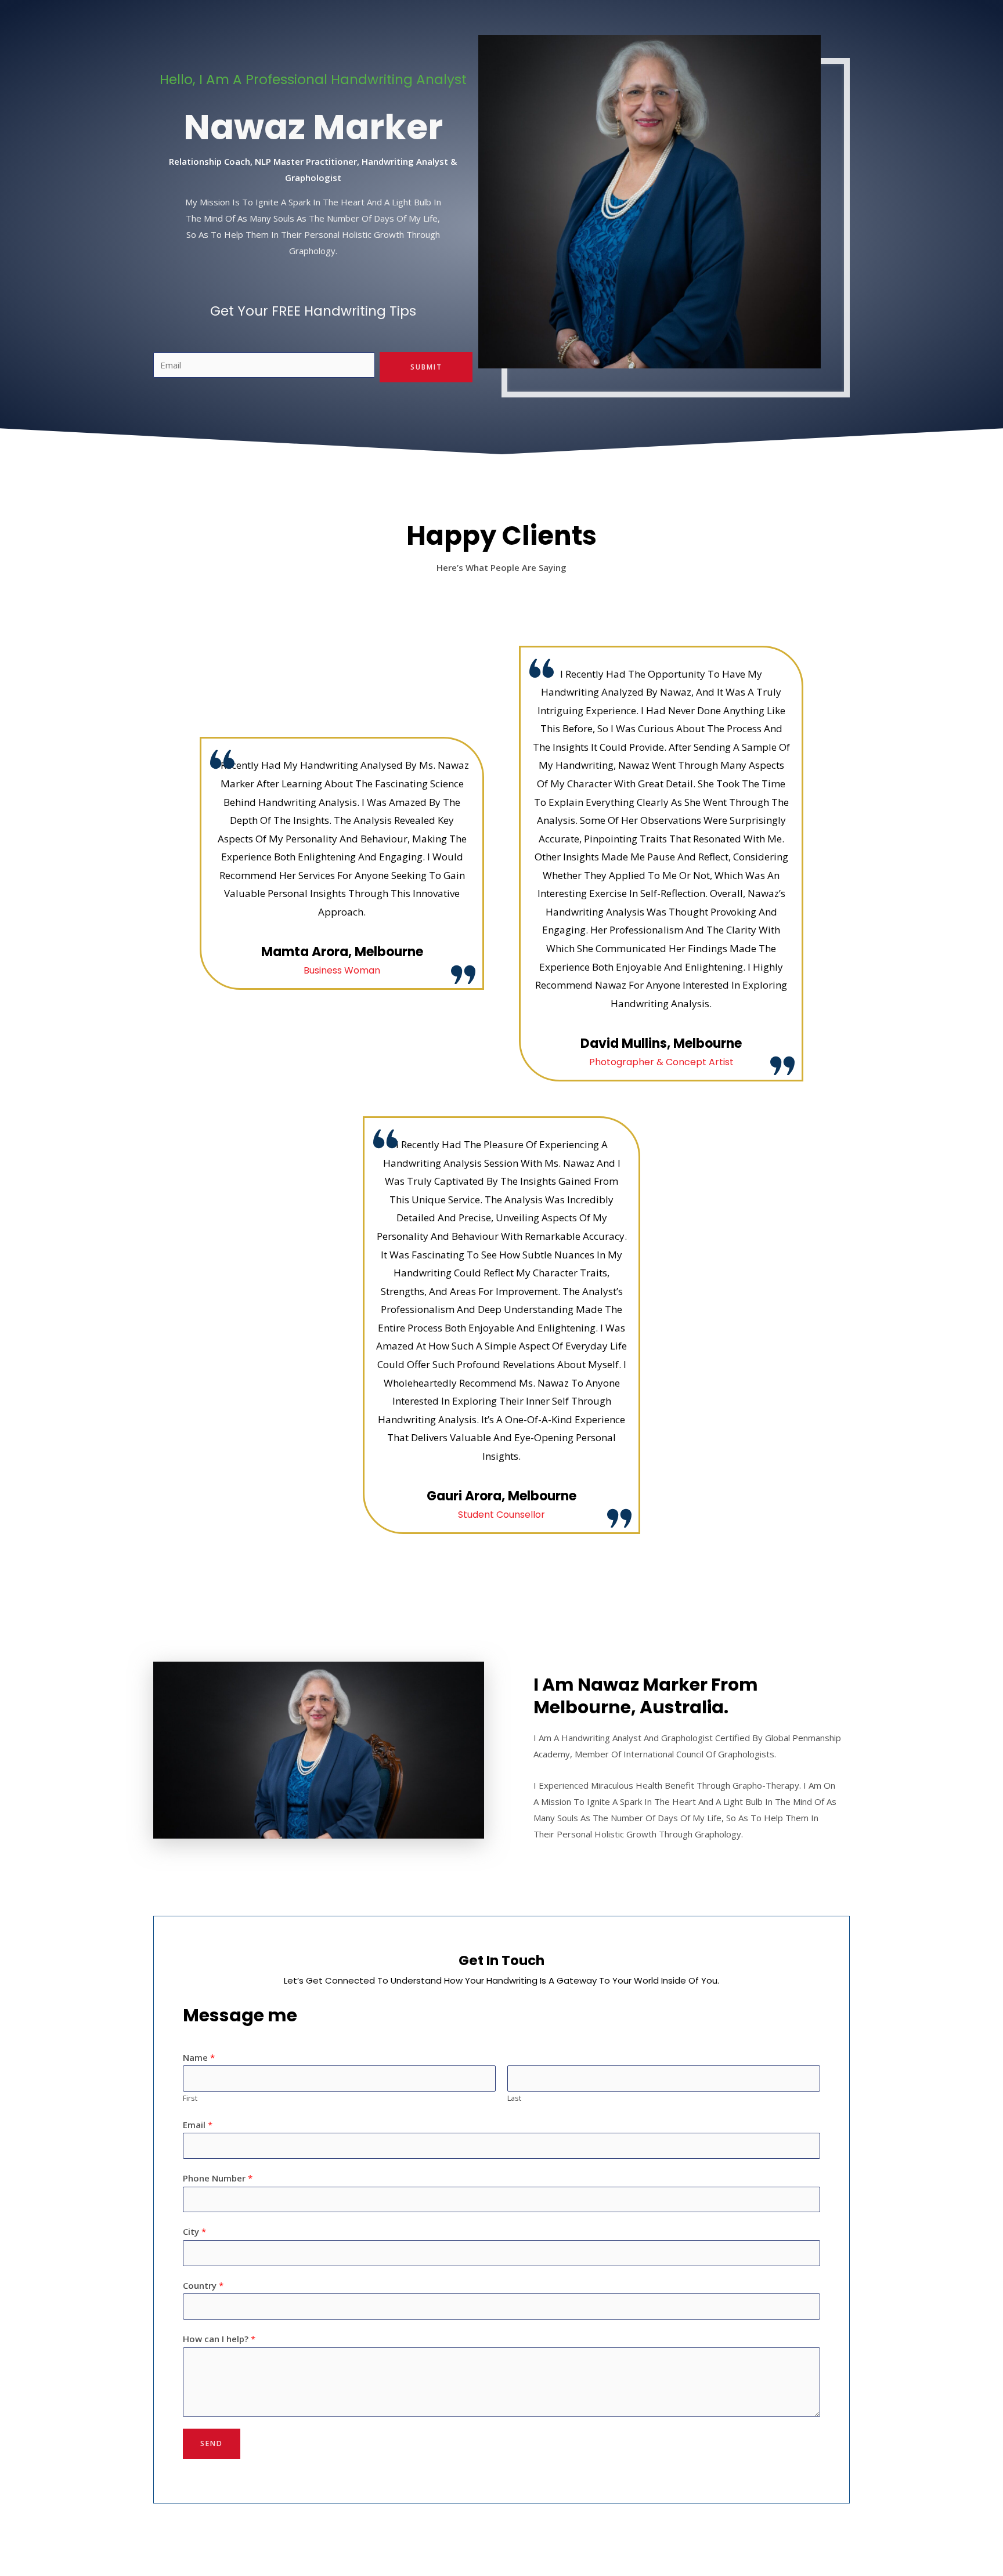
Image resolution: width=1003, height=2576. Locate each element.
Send (212, 2443)
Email (198, 2125)
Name (199, 2057)
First (190, 2098)
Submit (426, 367)
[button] (164, 1750)
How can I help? (219, 2339)
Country (203, 2285)
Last (514, 2098)
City (194, 2231)
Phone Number (218, 2178)
